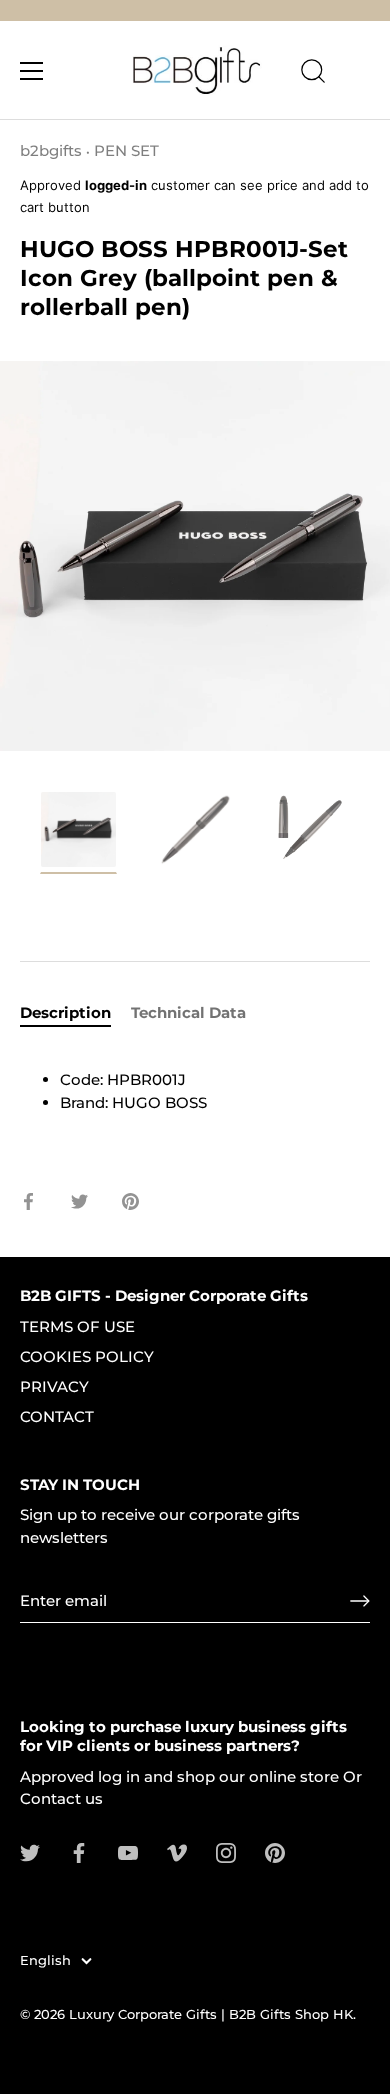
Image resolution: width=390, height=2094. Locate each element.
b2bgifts (51, 150)
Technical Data (188, 1012)
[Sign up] (360, 1601)
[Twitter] (30, 1851)
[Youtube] (128, 1851)
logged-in (116, 185)
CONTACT (57, 1416)
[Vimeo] (177, 1851)
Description (65, 1012)
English (45, 1960)
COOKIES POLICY (87, 1356)
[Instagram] (226, 1851)
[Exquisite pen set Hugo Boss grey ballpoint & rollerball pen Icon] (78, 832)
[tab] (75, 1013)
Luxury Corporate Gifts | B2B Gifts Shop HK (211, 2014)
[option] (78, 836)
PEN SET (126, 150)
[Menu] (32, 71)
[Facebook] (79, 1851)
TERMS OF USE (77, 1326)
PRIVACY (54, 1386)
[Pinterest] (275, 1851)
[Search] (313, 74)
